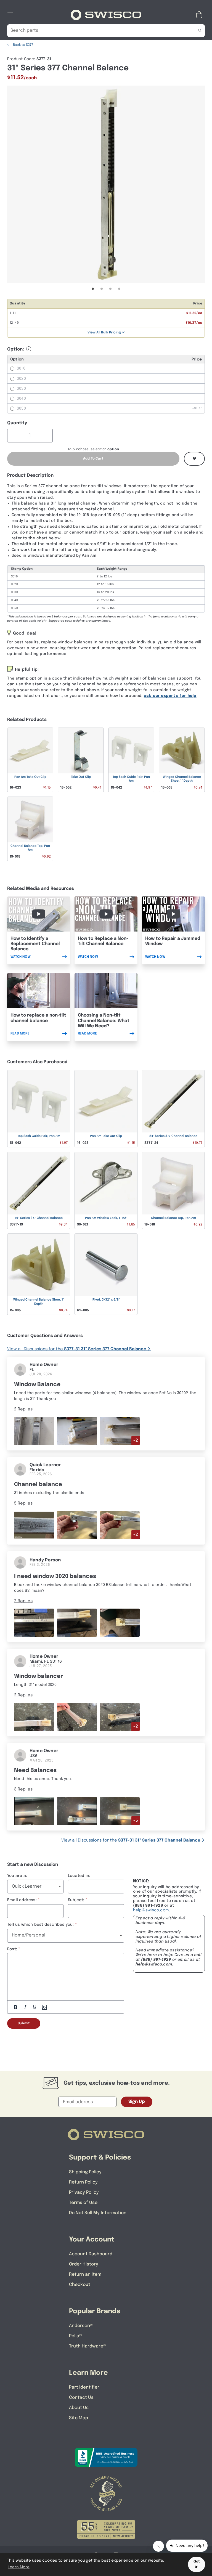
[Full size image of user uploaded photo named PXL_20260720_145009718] (77, 1431)
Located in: (79, 1876)
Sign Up (137, 2102)
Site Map (79, 2418)
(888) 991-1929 (156, 1960)
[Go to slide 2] (102, 289)
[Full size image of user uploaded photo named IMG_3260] (77, 1525)
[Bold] (15, 2007)
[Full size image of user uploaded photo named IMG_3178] (34, 1623)
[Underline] (35, 2007)
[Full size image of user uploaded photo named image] (34, 1717)
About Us (79, 2408)
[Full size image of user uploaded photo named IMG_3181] (120, 1623)
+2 (136, 1440)
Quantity (17, 423)
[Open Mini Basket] (200, 15)
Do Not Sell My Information (98, 2213)
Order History (84, 2264)
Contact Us (81, 2398)
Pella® (75, 2336)
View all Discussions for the (77, 1349)
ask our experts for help (170, 696)
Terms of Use (83, 2203)
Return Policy (83, 2182)
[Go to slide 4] (119, 289)
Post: (12, 1949)
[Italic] (25, 2007)
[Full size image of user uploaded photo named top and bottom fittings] (77, 1811)
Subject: (76, 1900)
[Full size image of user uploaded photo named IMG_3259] (120, 1525)
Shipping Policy (85, 2172)
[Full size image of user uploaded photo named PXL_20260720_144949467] (34, 1431)
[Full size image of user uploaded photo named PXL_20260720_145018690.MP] (120, 1431)
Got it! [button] (197, 2564)
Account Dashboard (91, 2254)
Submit (24, 2023)
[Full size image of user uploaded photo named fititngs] (120, 1811)
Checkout (80, 2285)
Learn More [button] (19, 2567)
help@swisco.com (151, 1910)
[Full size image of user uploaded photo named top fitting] (34, 1811)
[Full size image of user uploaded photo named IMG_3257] (34, 1525)
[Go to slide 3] (110, 289)
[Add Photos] (44, 2007)
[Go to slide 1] (93, 289)
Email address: (22, 1900)
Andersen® (81, 2326)
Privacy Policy (84, 2192)
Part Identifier (84, 2387)
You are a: (17, 1876)
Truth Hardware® (88, 2346)
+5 (136, 1821)
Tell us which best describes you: (41, 1925)
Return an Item (85, 2274)
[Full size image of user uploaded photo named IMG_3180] (77, 1623)
